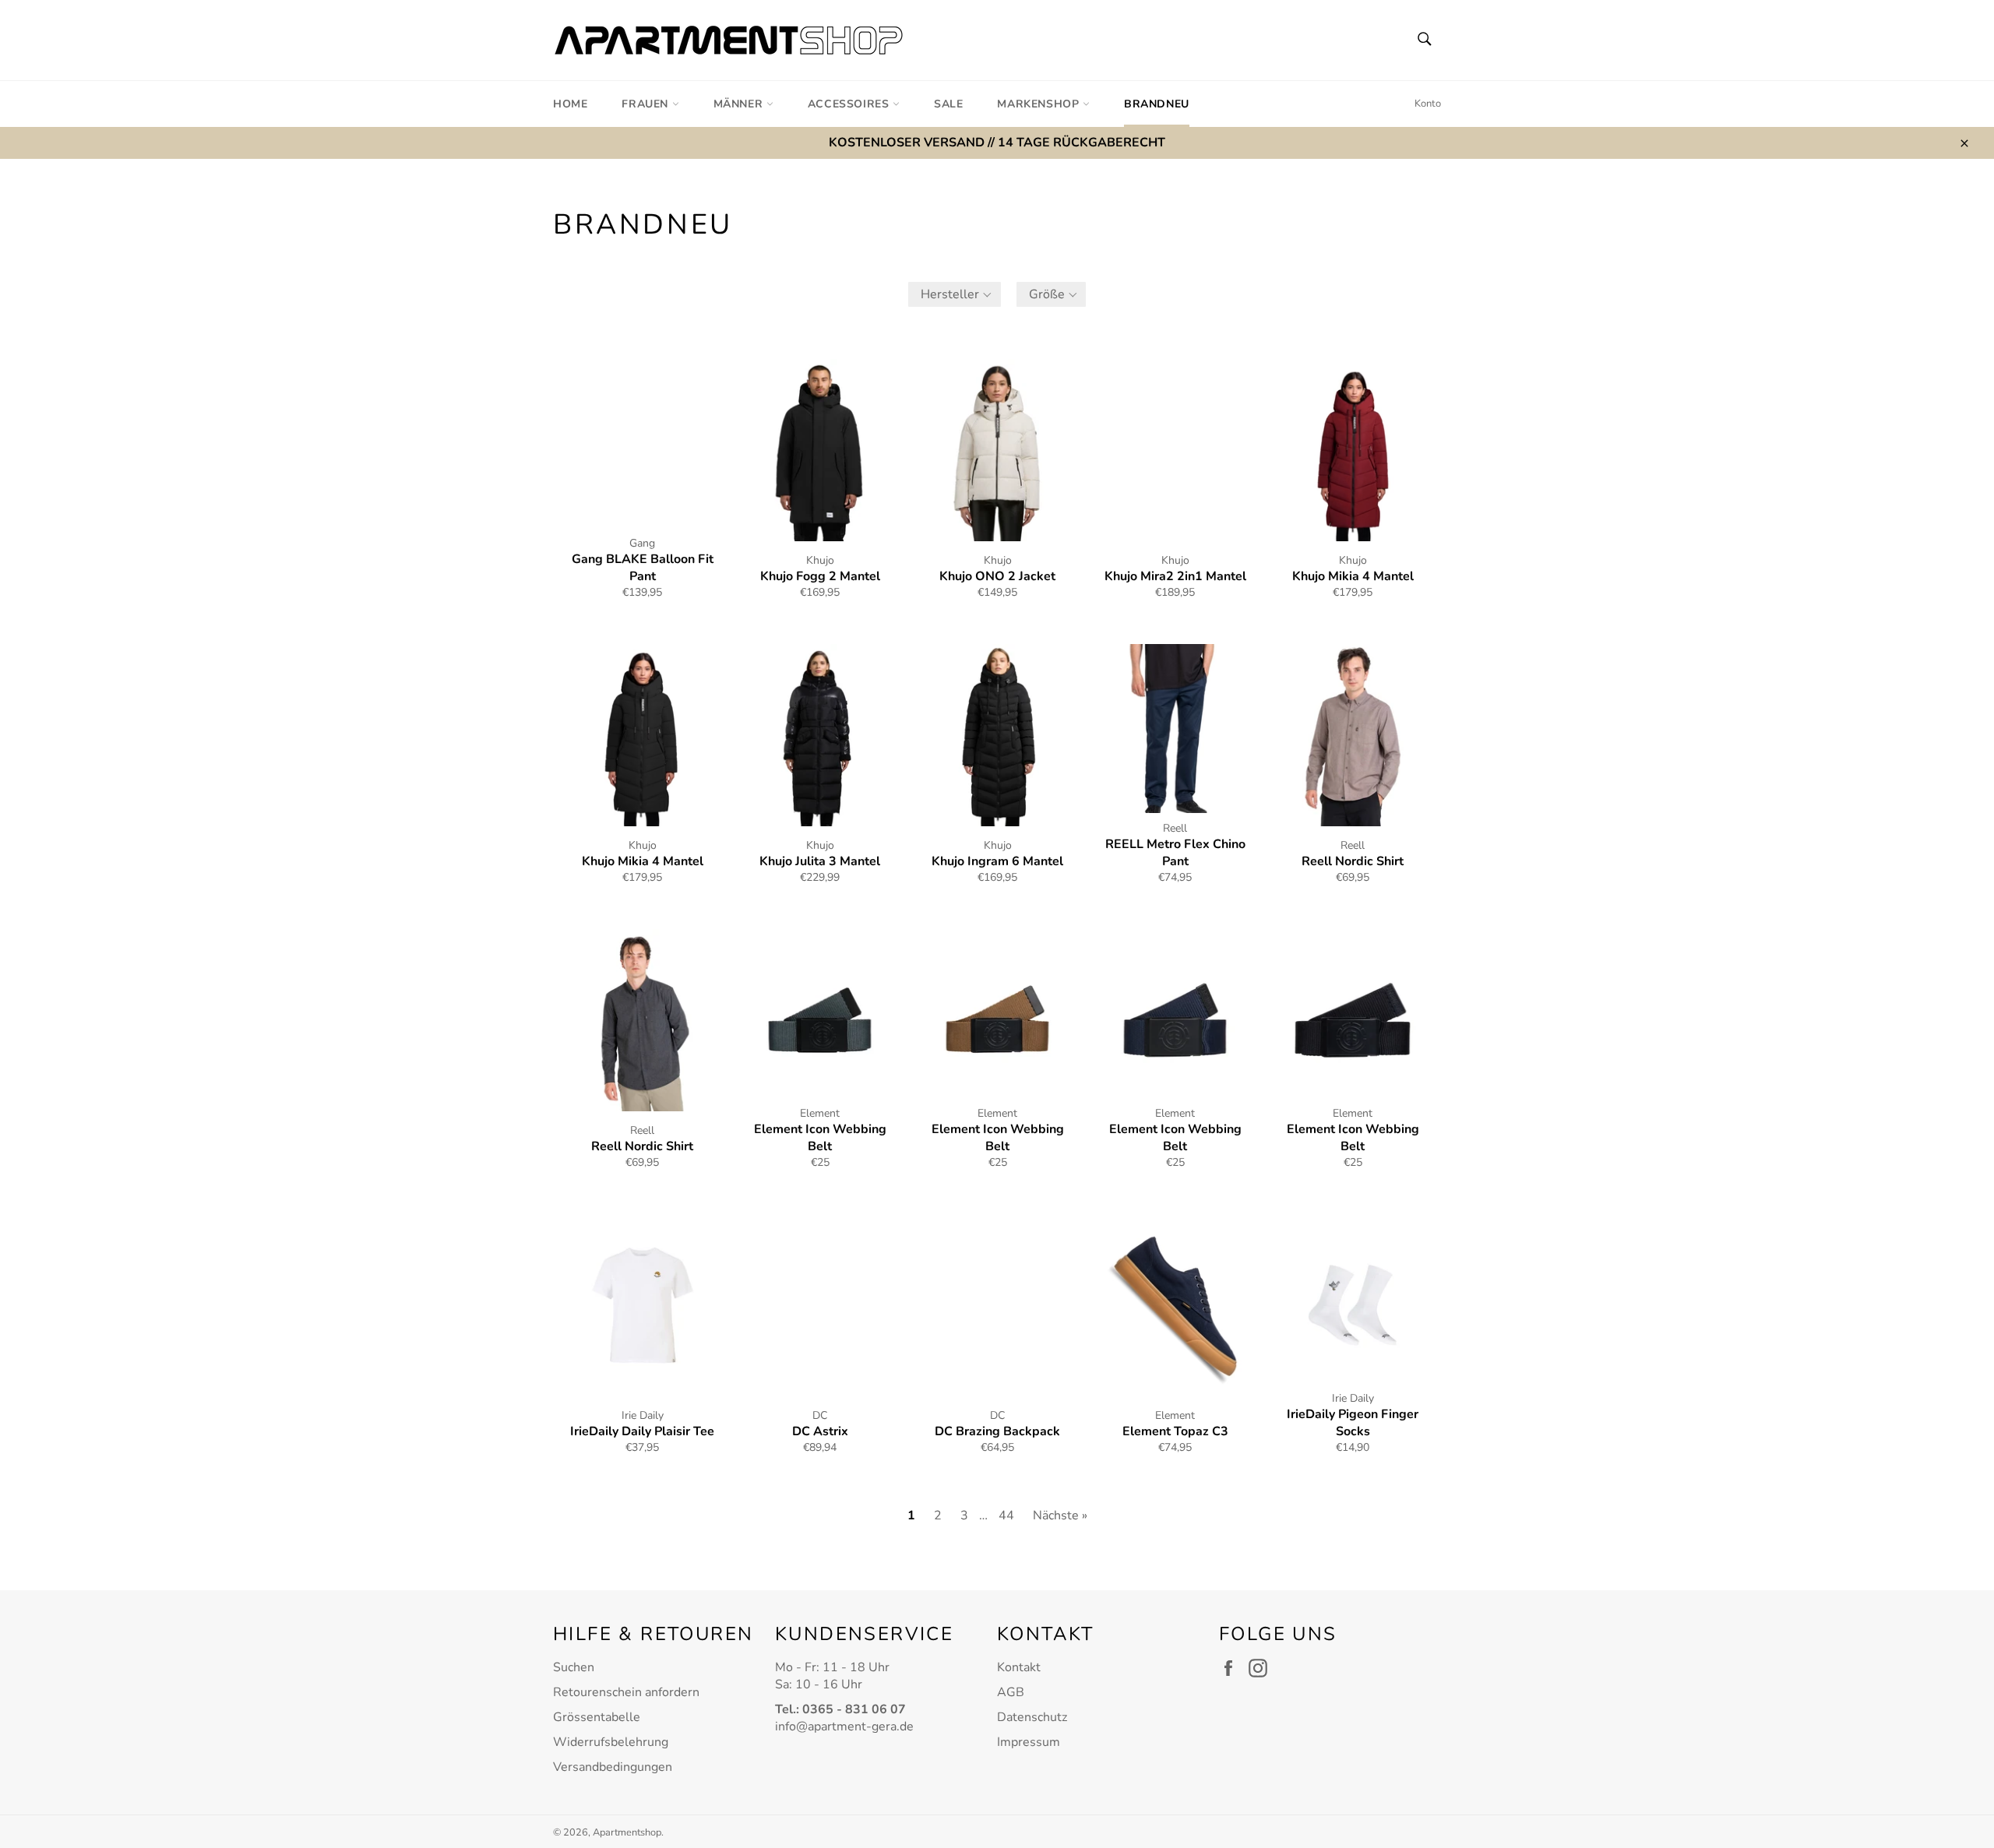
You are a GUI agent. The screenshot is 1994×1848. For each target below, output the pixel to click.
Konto (1428, 104)
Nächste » (1060, 1515)
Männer (740, 104)
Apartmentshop (627, 1832)
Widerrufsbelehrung (611, 1742)
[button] (955, 294)
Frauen (646, 104)
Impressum (1029, 1742)
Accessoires (850, 104)
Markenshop (1040, 104)
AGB (1011, 1692)
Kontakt (1019, 1667)
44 (1006, 1515)
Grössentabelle (597, 1717)
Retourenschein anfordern (626, 1692)
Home (570, 104)
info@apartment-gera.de (844, 1727)
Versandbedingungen (613, 1767)
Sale (948, 104)
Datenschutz (1032, 1717)
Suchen (574, 1667)
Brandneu (1157, 104)
